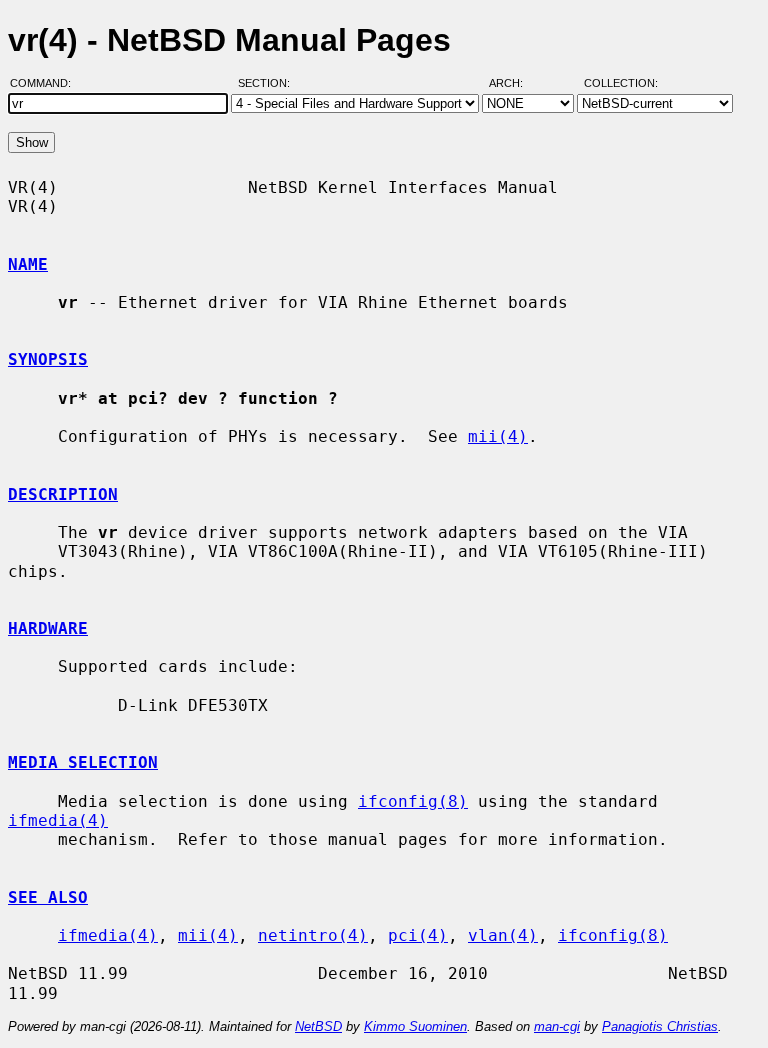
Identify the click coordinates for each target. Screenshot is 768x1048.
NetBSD (318, 1026)
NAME (28, 264)
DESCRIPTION (63, 494)
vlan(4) (503, 935)
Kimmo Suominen (415, 1026)
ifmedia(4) (58, 820)
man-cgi (557, 1026)
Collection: (621, 83)
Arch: (515, 83)
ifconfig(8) (413, 801)
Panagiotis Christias (660, 1026)
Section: (268, 83)
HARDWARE (48, 628)
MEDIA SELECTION (83, 762)
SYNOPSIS (48, 359)
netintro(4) (313, 935)
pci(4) (418, 935)
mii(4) (498, 436)
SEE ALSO (48, 897)
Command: (46, 83)
